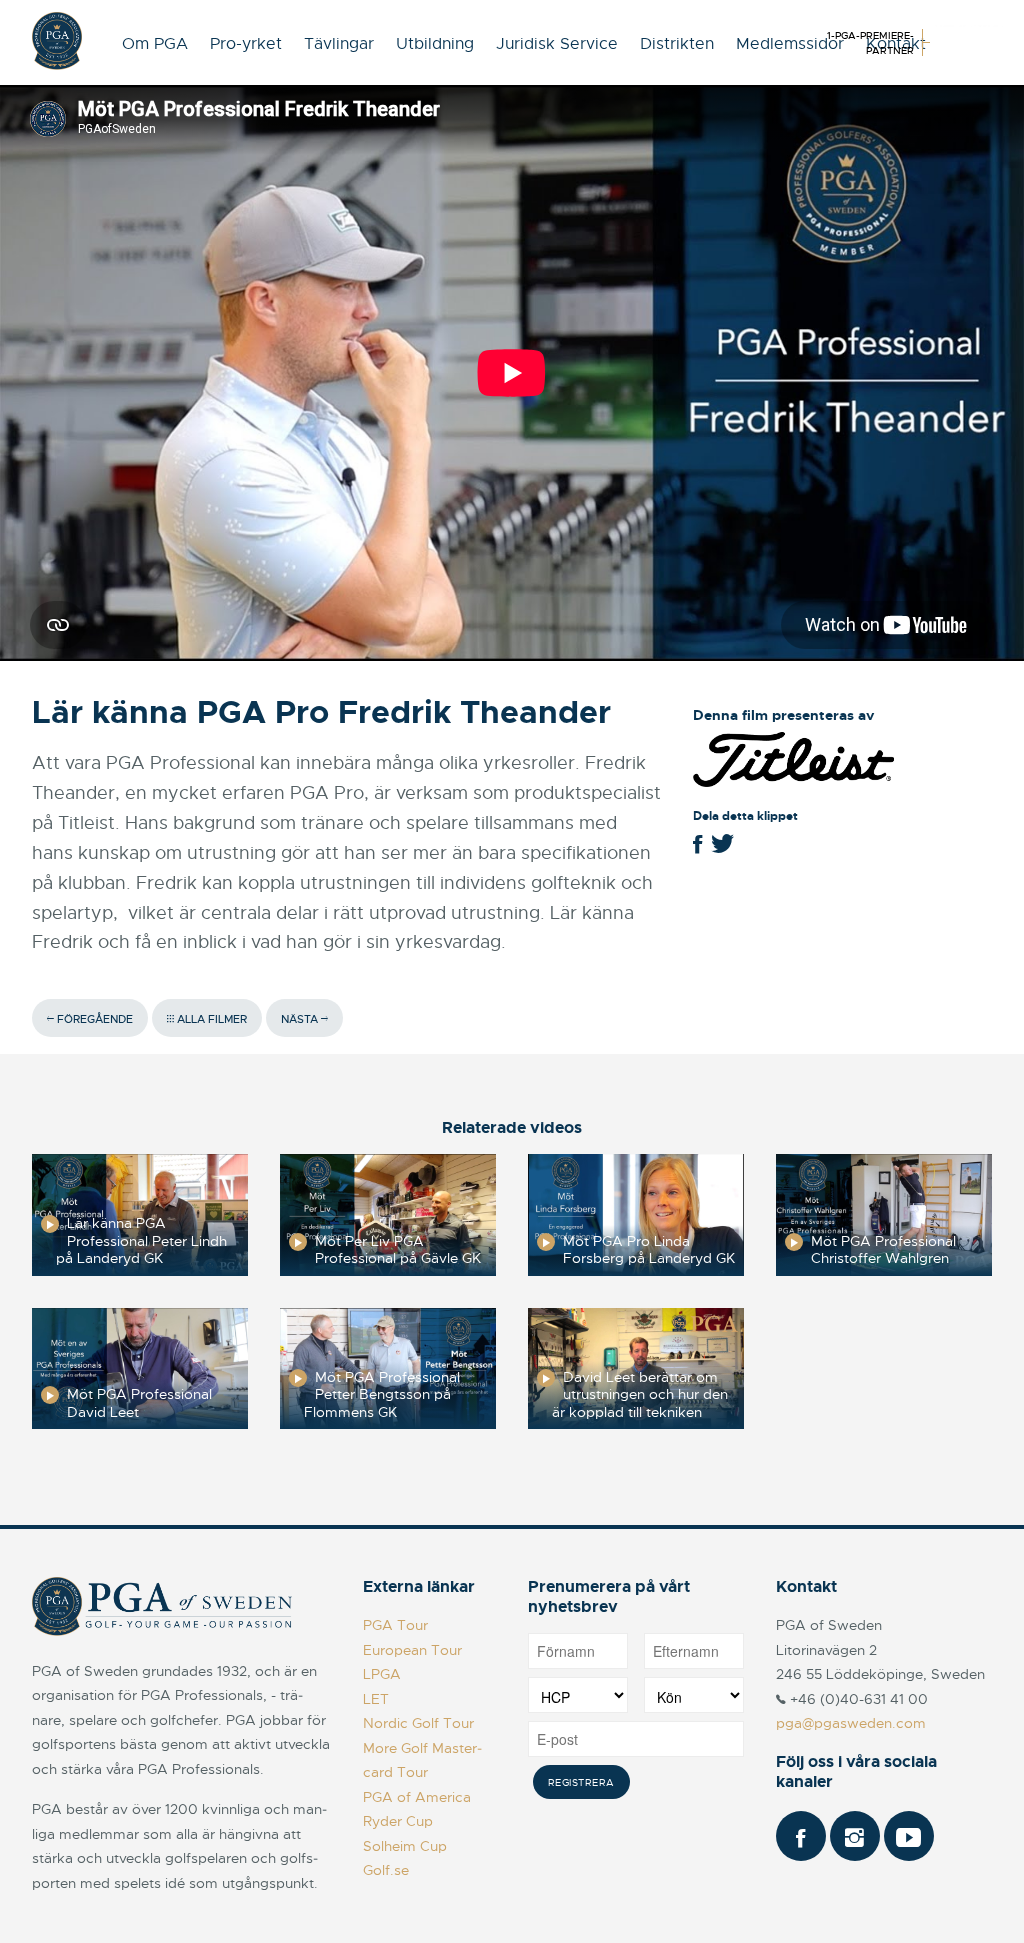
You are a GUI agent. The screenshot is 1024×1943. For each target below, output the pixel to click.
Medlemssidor (790, 44)
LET (376, 1699)
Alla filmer (210, 1019)
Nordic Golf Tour (418, 1723)
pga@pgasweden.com (851, 1723)
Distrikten (677, 44)
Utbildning (435, 44)
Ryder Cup (398, 1821)
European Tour (412, 1650)
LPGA (382, 1674)
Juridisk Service (557, 44)
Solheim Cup (405, 1846)
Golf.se (386, 1870)
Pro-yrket (246, 44)
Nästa (301, 1019)
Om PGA (155, 44)
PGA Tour (395, 1625)
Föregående (93, 1019)
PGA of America (417, 1797)
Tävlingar (339, 44)
